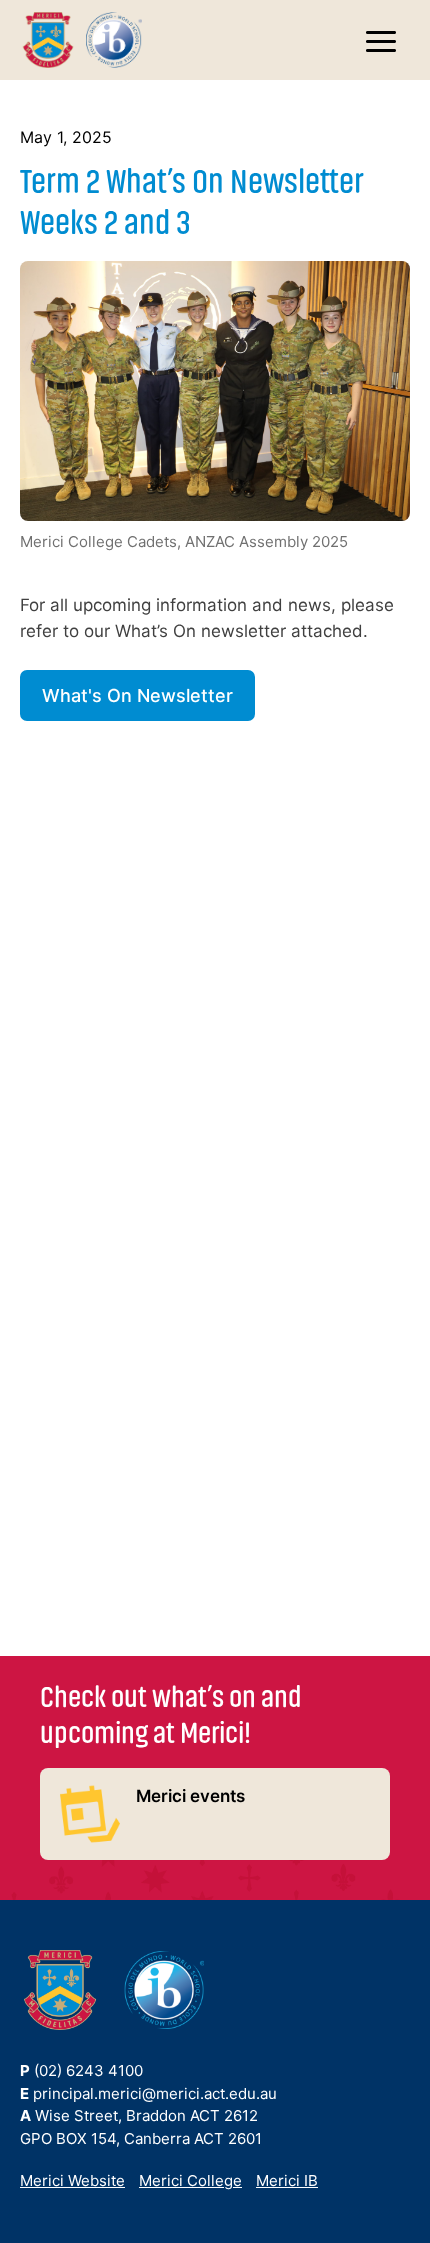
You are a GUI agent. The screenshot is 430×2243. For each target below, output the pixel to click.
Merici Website (72, 2180)
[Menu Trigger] (381, 43)
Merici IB (287, 2180)
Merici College (190, 2180)
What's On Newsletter (137, 695)
